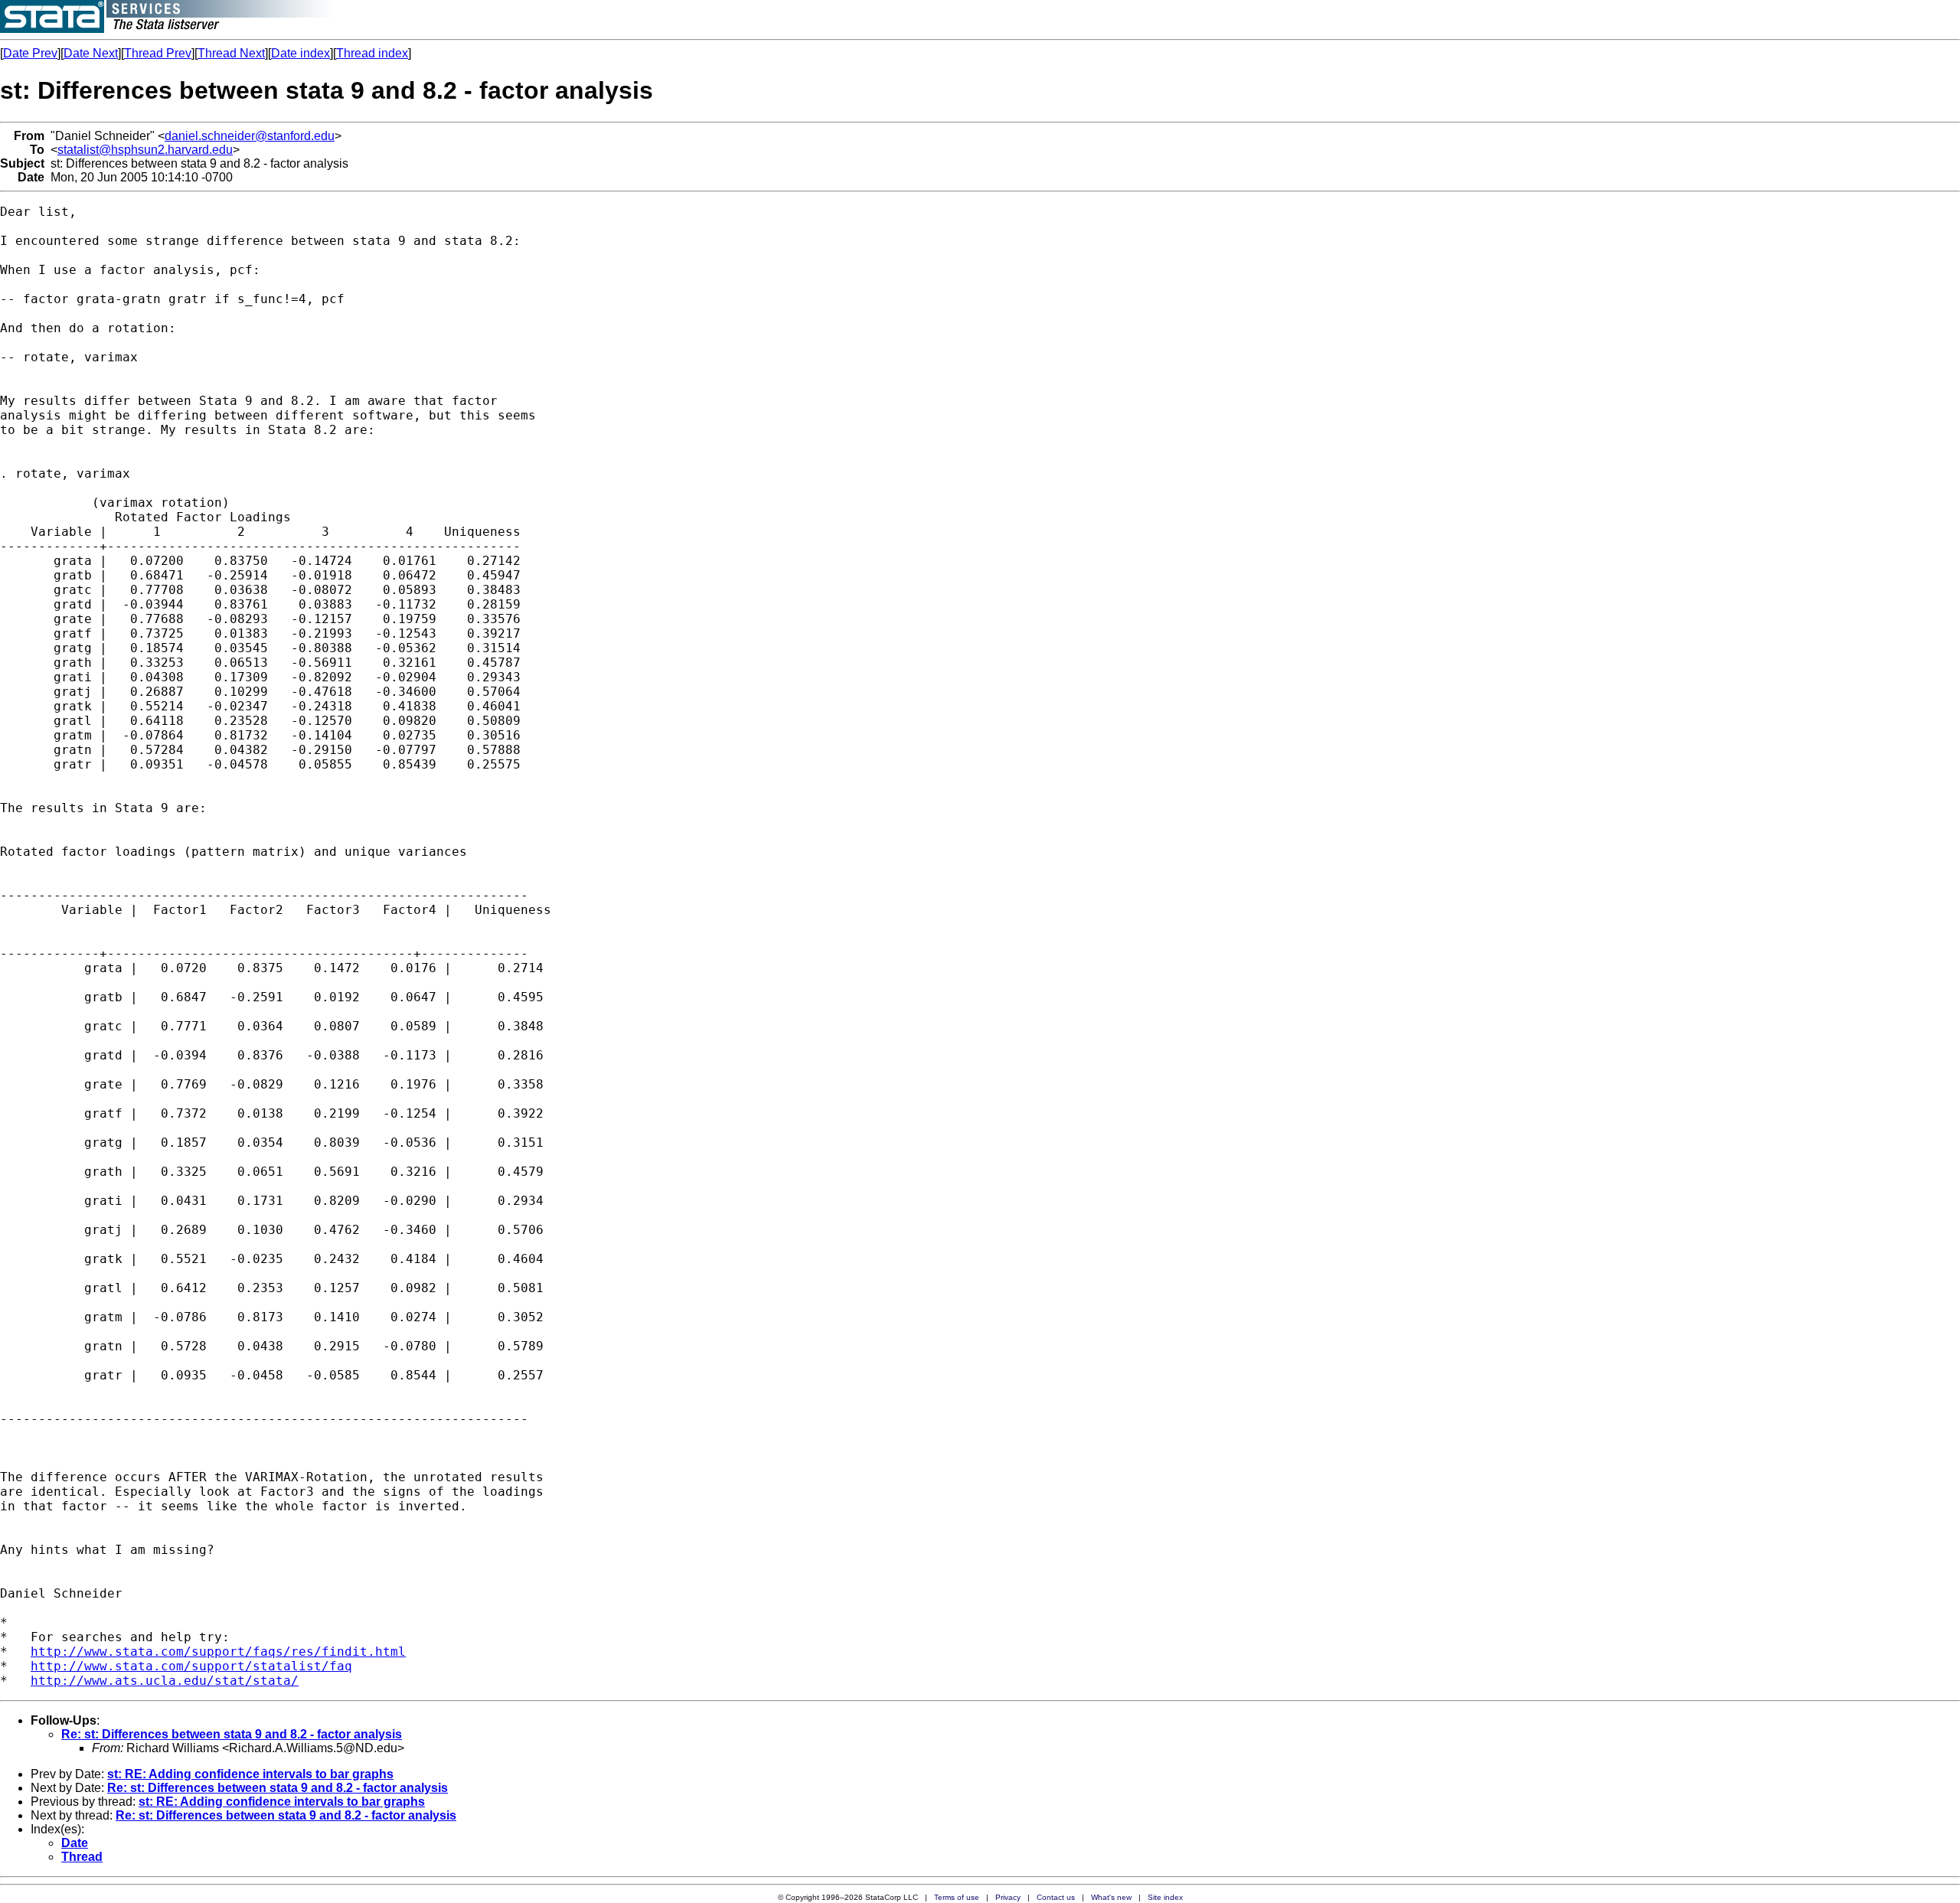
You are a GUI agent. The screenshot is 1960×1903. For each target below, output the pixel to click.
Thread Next (231, 53)
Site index (1165, 1897)
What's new (1111, 1897)
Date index (301, 53)
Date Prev (30, 53)
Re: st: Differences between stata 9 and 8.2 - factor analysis (232, 1734)
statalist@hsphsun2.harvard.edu (145, 150)
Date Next (91, 53)
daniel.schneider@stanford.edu (250, 136)
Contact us (1056, 1897)
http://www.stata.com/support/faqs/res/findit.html (218, 1652)
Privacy (1008, 1897)
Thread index (372, 53)
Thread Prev (158, 53)
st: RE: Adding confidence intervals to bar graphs (250, 1774)
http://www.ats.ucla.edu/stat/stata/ (165, 1681)
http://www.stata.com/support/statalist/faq (191, 1666)
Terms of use (957, 1897)
